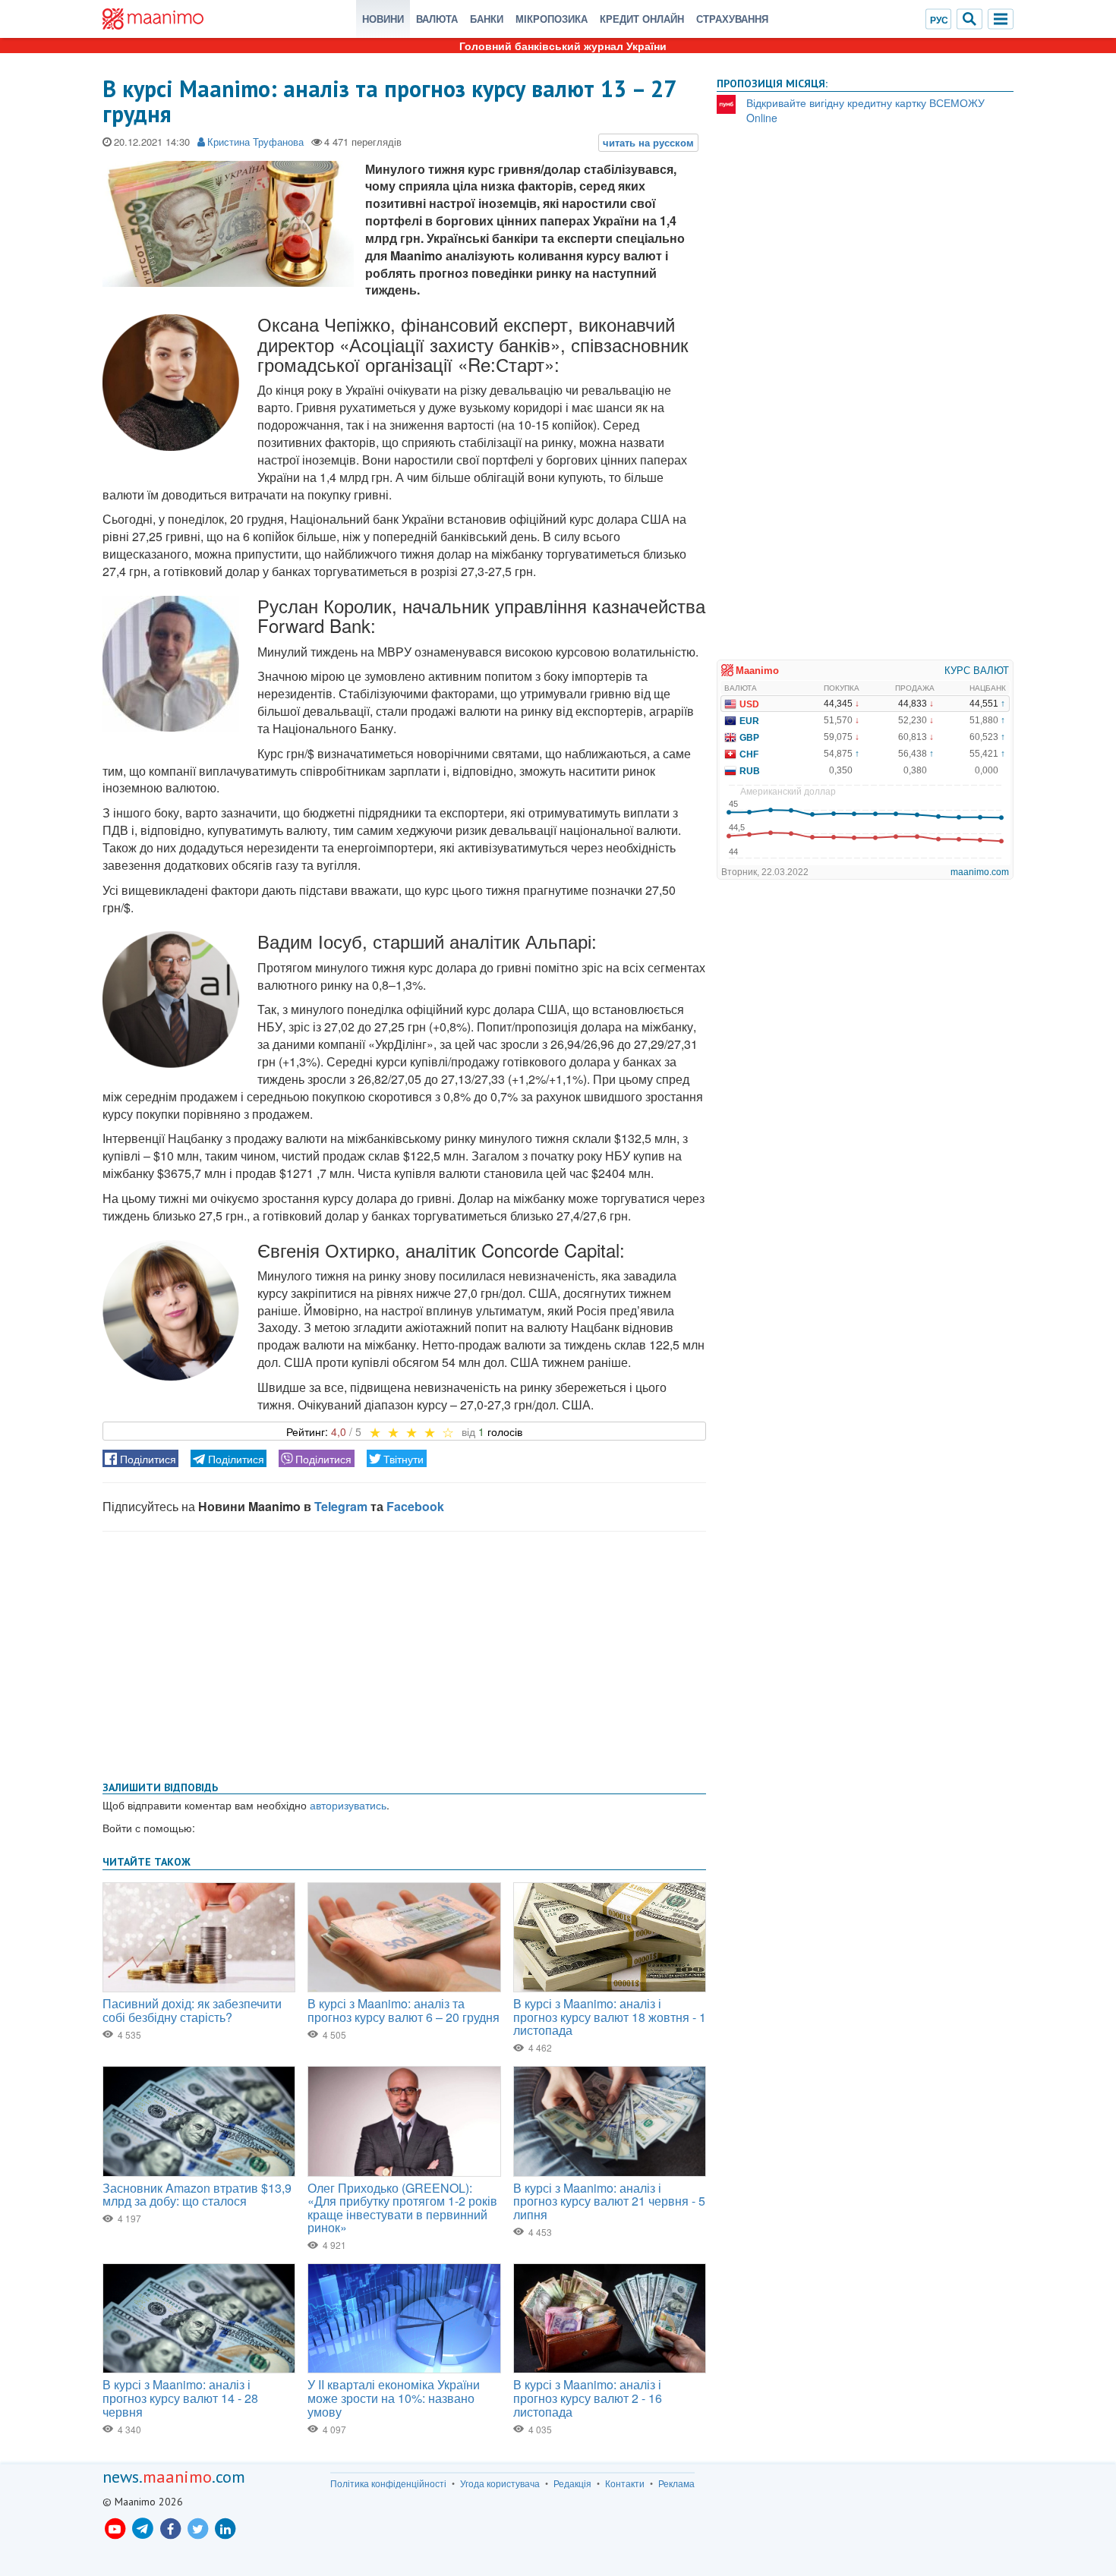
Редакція (572, 2483)
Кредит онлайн (642, 19)
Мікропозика (552, 19)
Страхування (732, 19)
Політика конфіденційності (388, 2483)
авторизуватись (348, 1805)
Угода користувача (500, 2483)
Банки (487, 19)
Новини (383, 19)
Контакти (625, 2483)
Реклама (676, 2483)
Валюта (437, 19)
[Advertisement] (404, 1653)
